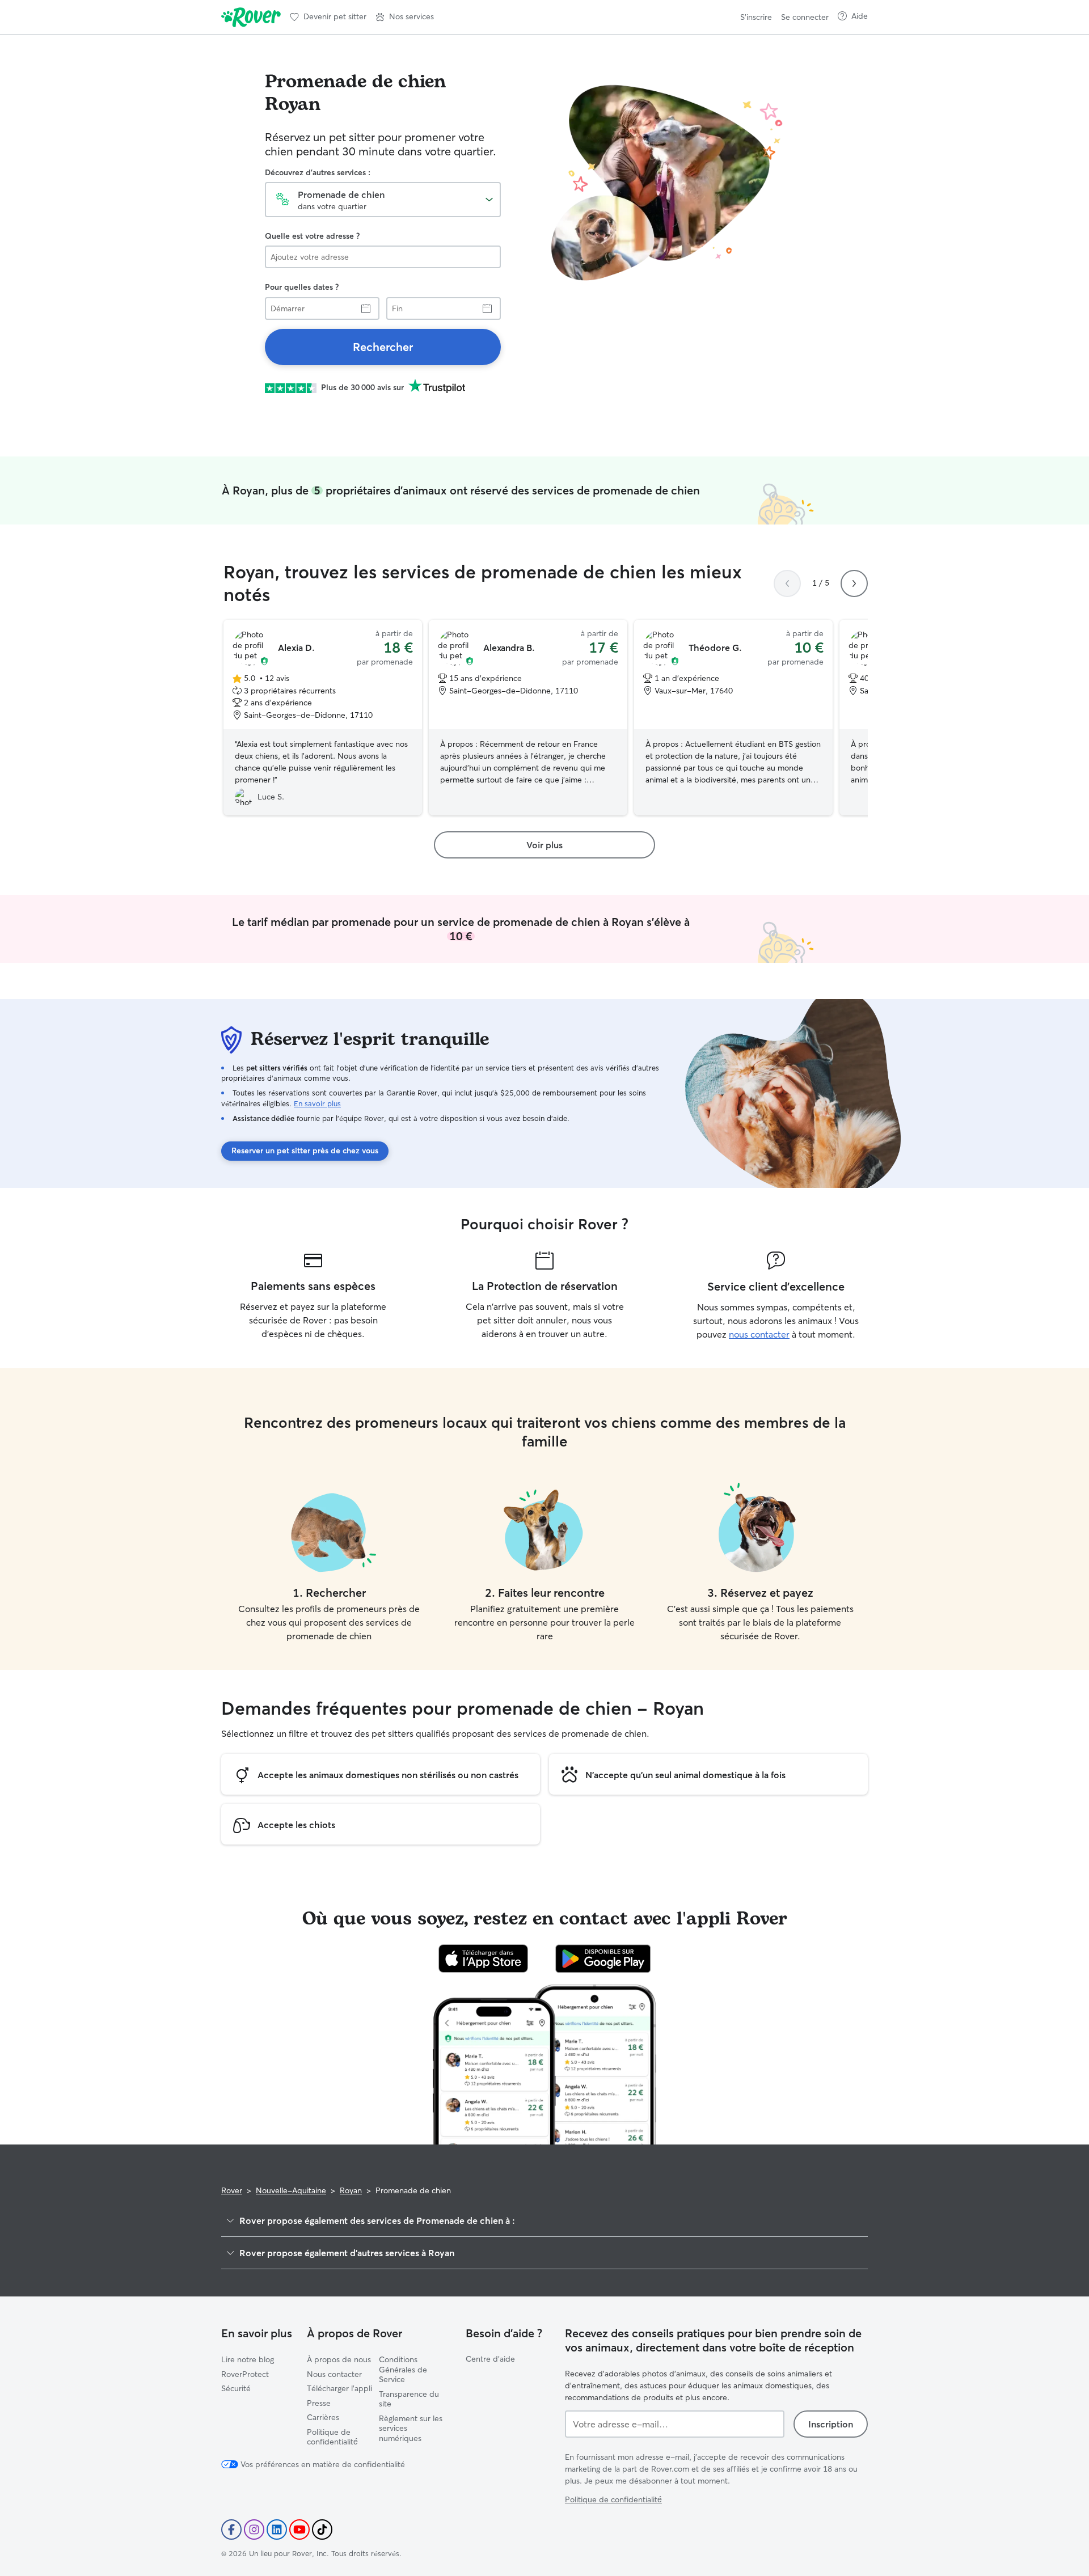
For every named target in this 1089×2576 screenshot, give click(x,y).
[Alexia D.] (323, 718)
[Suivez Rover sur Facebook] (231, 2530)
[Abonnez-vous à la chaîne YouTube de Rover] (299, 2530)
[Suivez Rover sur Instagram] (254, 2530)
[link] (383, 347)
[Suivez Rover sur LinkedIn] (277, 2530)
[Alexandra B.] (528, 718)
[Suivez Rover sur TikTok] (322, 2530)
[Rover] (251, 17)
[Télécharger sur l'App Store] (483, 1959)
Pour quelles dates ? (302, 287)
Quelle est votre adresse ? (312, 236)
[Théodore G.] (733, 718)
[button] (405, 17)
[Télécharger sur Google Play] (603, 1959)
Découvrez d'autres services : (318, 172)
